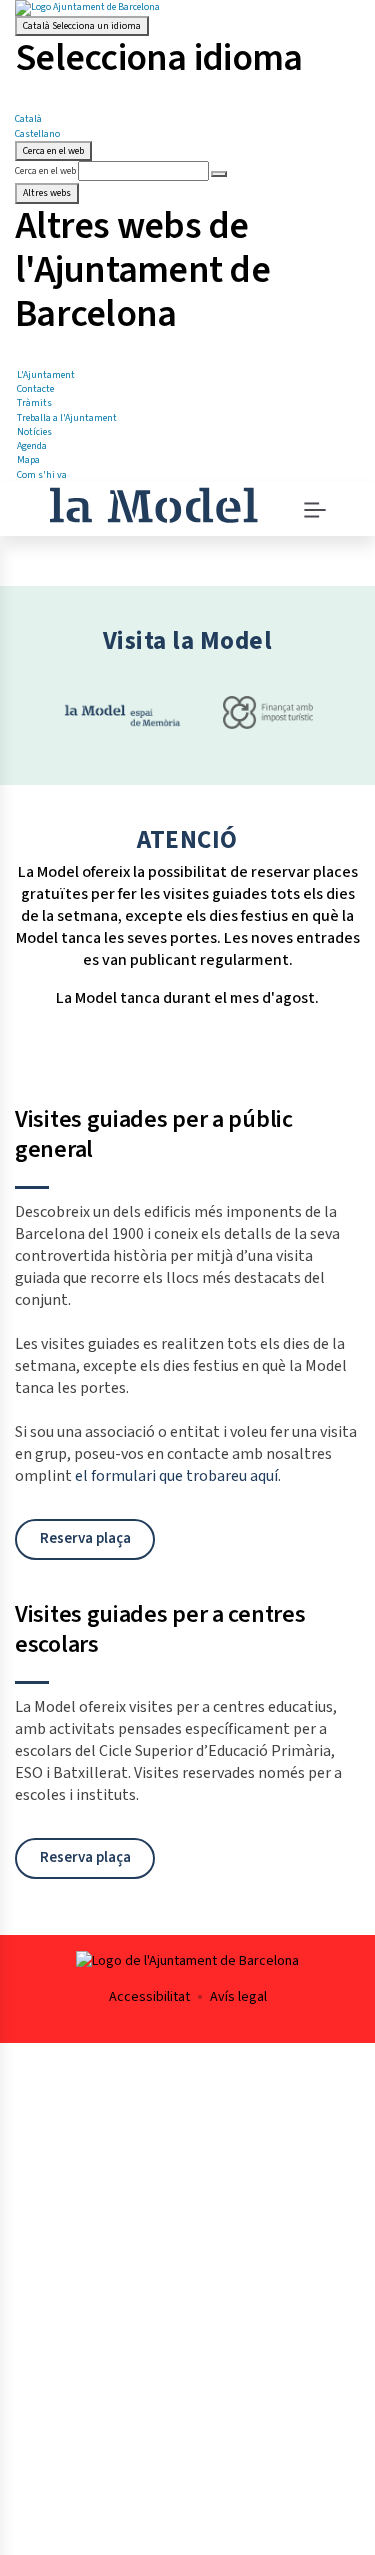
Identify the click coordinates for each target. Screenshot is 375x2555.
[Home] (153, 503)
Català (82, 26)
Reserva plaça (85, 1538)
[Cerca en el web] (219, 174)
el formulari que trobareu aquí (176, 1476)
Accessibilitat (149, 1997)
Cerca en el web (45, 171)
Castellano (37, 134)
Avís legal (238, 1997)
